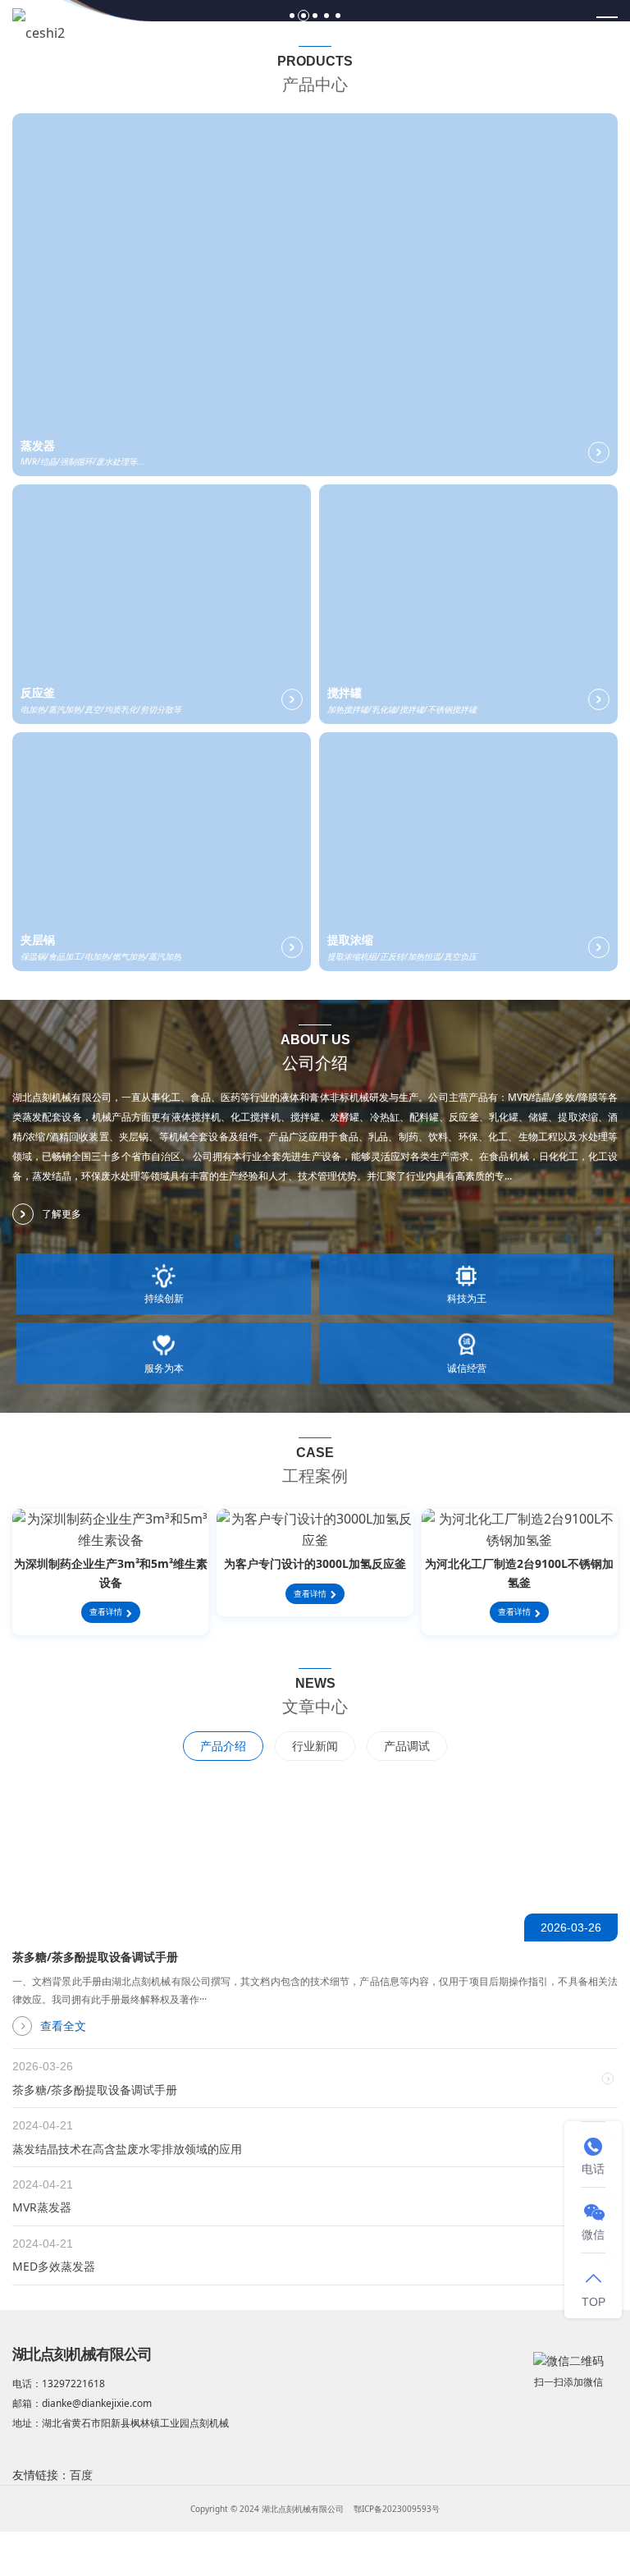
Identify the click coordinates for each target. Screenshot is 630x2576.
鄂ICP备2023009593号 (397, 2509)
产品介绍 (223, 1746)
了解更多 (62, 1214)
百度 (81, 2475)
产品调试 (407, 1746)
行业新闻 (315, 1746)
